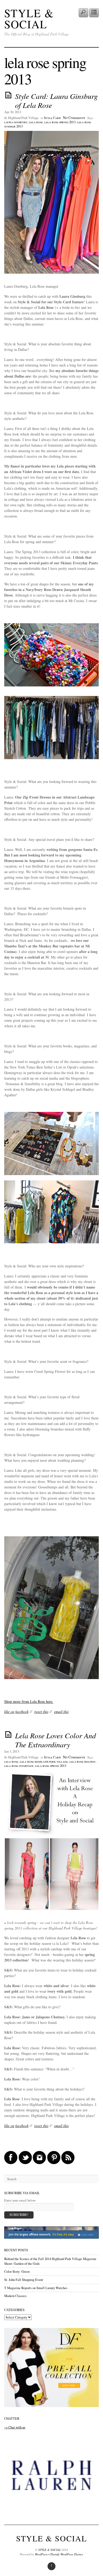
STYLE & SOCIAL (29, 19)
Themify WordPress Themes (67, 2554)
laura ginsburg (16, 122)
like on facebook (16, 1711)
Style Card (52, 118)
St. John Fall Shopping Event (24, 2280)
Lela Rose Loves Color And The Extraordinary (55, 1740)
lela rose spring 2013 (60, 122)
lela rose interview (19, 1766)
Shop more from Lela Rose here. (29, 1701)
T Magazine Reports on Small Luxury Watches (36, 2288)
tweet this (41, 1711)
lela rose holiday (83, 1761)
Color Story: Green (17, 2272)
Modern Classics (15, 2296)
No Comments (74, 118)
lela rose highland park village (44, 1761)
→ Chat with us (15, 2427)
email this (61, 1711)
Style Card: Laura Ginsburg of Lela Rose (56, 100)
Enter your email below (20, 2200)
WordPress (41, 2554)
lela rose (36, 122)
